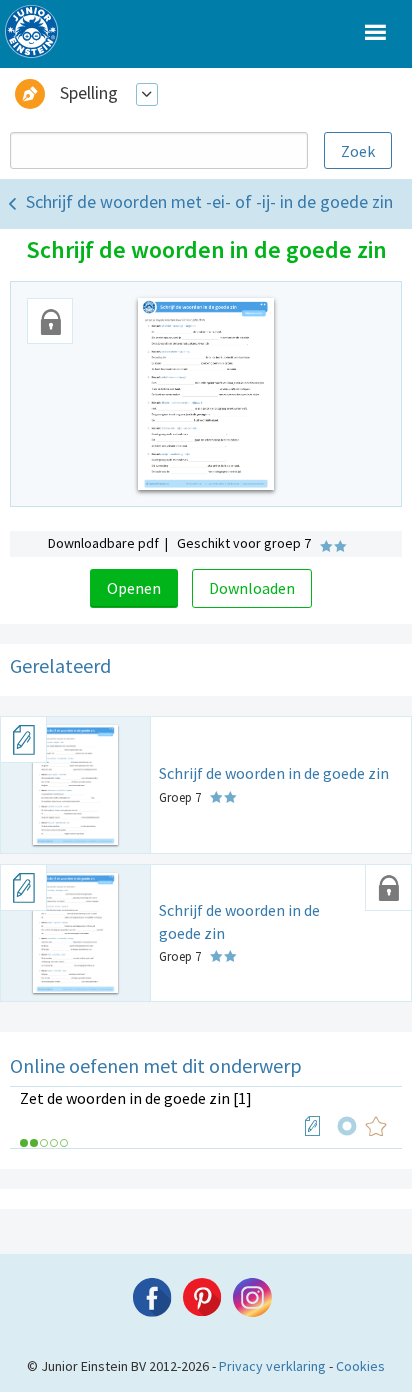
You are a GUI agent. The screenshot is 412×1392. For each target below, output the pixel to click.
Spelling (89, 92)
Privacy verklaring (272, 1366)
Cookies (360, 1366)
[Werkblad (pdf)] (313, 1126)
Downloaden (252, 588)
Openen (134, 588)
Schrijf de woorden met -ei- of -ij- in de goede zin (209, 201)
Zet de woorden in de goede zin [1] (136, 1098)
